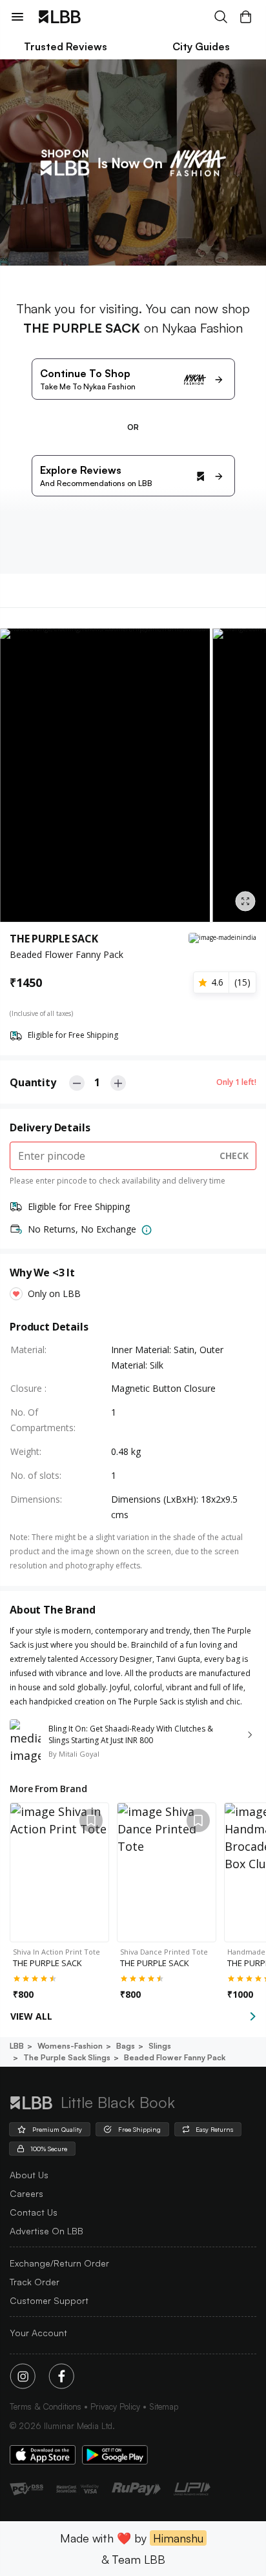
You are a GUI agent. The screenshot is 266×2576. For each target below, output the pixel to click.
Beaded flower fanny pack (175, 2057)
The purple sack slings (67, 2057)
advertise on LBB (46, 2231)
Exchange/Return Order (59, 2263)
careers (26, 2193)
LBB (17, 2046)
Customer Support (49, 2300)
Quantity (33, 1082)
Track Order (35, 2282)
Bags (126, 2046)
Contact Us (34, 2212)
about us (29, 2175)
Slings (160, 2046)
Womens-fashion (70, 2046)
